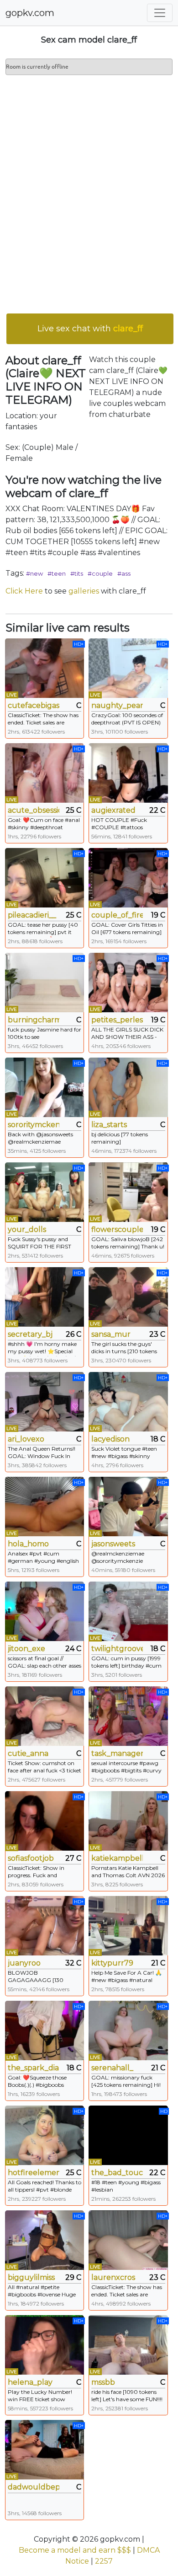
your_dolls (27, 1229)
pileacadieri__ (32, 915)
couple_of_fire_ (117, 915)
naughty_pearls (117, 705)
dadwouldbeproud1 (34, 2487)
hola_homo (28, 1544)
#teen (57, 573)
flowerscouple (117, 1229)
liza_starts (109, 1125)
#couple (100, 573)
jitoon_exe (26, 1649)
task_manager (117, 1753)
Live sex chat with (90, 329)
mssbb (103, 2382)
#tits (77, 573)
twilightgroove (117, 1649)
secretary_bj (30, 1334)
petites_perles (117, 1020)
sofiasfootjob (31, 1858)
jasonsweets (113, 1544)
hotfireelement (34, 2173)
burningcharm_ (34, 1020)
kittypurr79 (112, 1963)
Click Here (24, 591)
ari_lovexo (26, 1439)
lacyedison (110, 1439)
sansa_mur (111, 1334)
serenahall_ (112, 2068)
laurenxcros (113, 2277)
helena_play (30, 2382)
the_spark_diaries (34, 2068)
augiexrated (113, 810)
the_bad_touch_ (117, 2173)
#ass (124, 573)
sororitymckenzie (34, 1125)
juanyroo (24, 1963)
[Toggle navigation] (160, 13)
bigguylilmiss (31, 2277)
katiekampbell (117, 1858)
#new (34, 573)
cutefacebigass (34, 705)
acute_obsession (34, 810)
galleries (84, 591)
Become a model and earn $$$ (75, 2550)
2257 (104, 2561)
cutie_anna (28, 1753)
